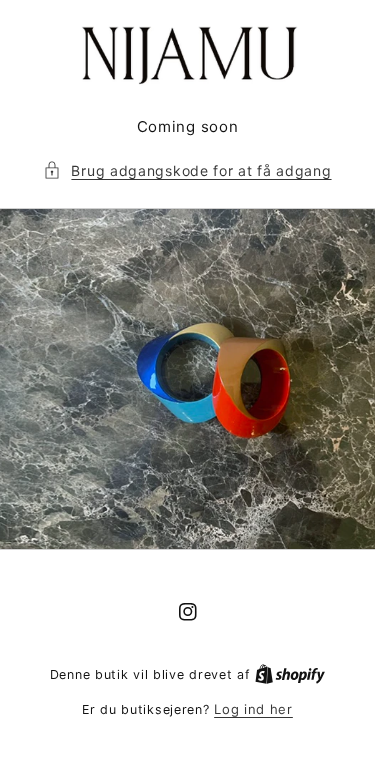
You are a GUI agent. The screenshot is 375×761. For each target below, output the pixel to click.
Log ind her (253, 709)
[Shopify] (290, 674)
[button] (187, 170)
